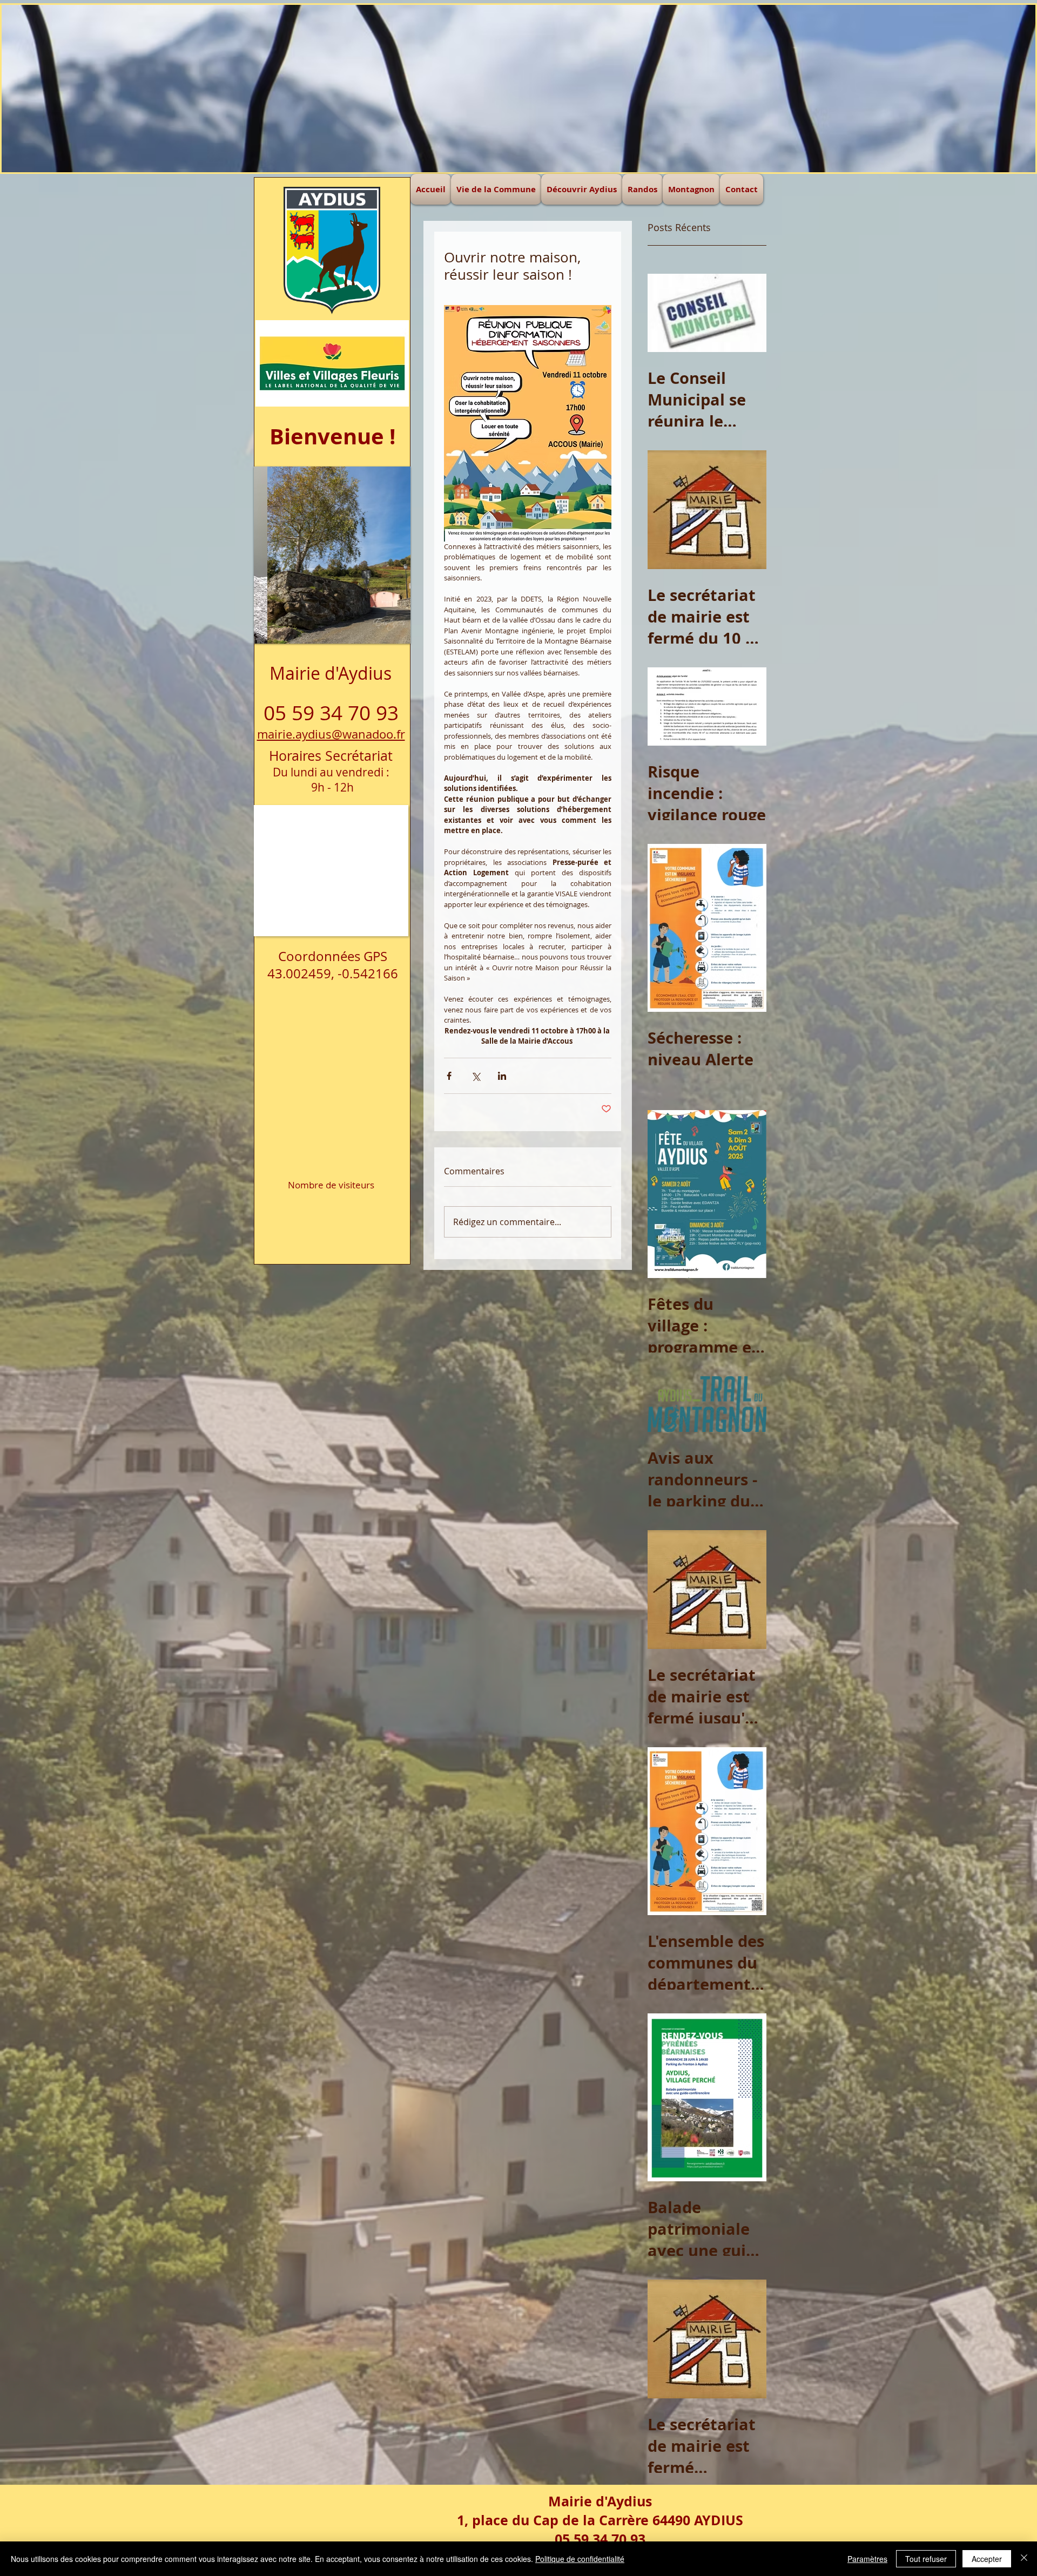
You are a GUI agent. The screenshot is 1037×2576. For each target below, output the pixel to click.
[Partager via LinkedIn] (502, 1076)
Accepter (987, 2559)
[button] (518, 89)
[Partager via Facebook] (449, 1076)
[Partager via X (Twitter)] (476, 1076)
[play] (381, 475)
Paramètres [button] (867, 2559)
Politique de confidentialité (580, 2559)
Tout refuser (926, 2559)
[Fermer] (1024, 2559)
